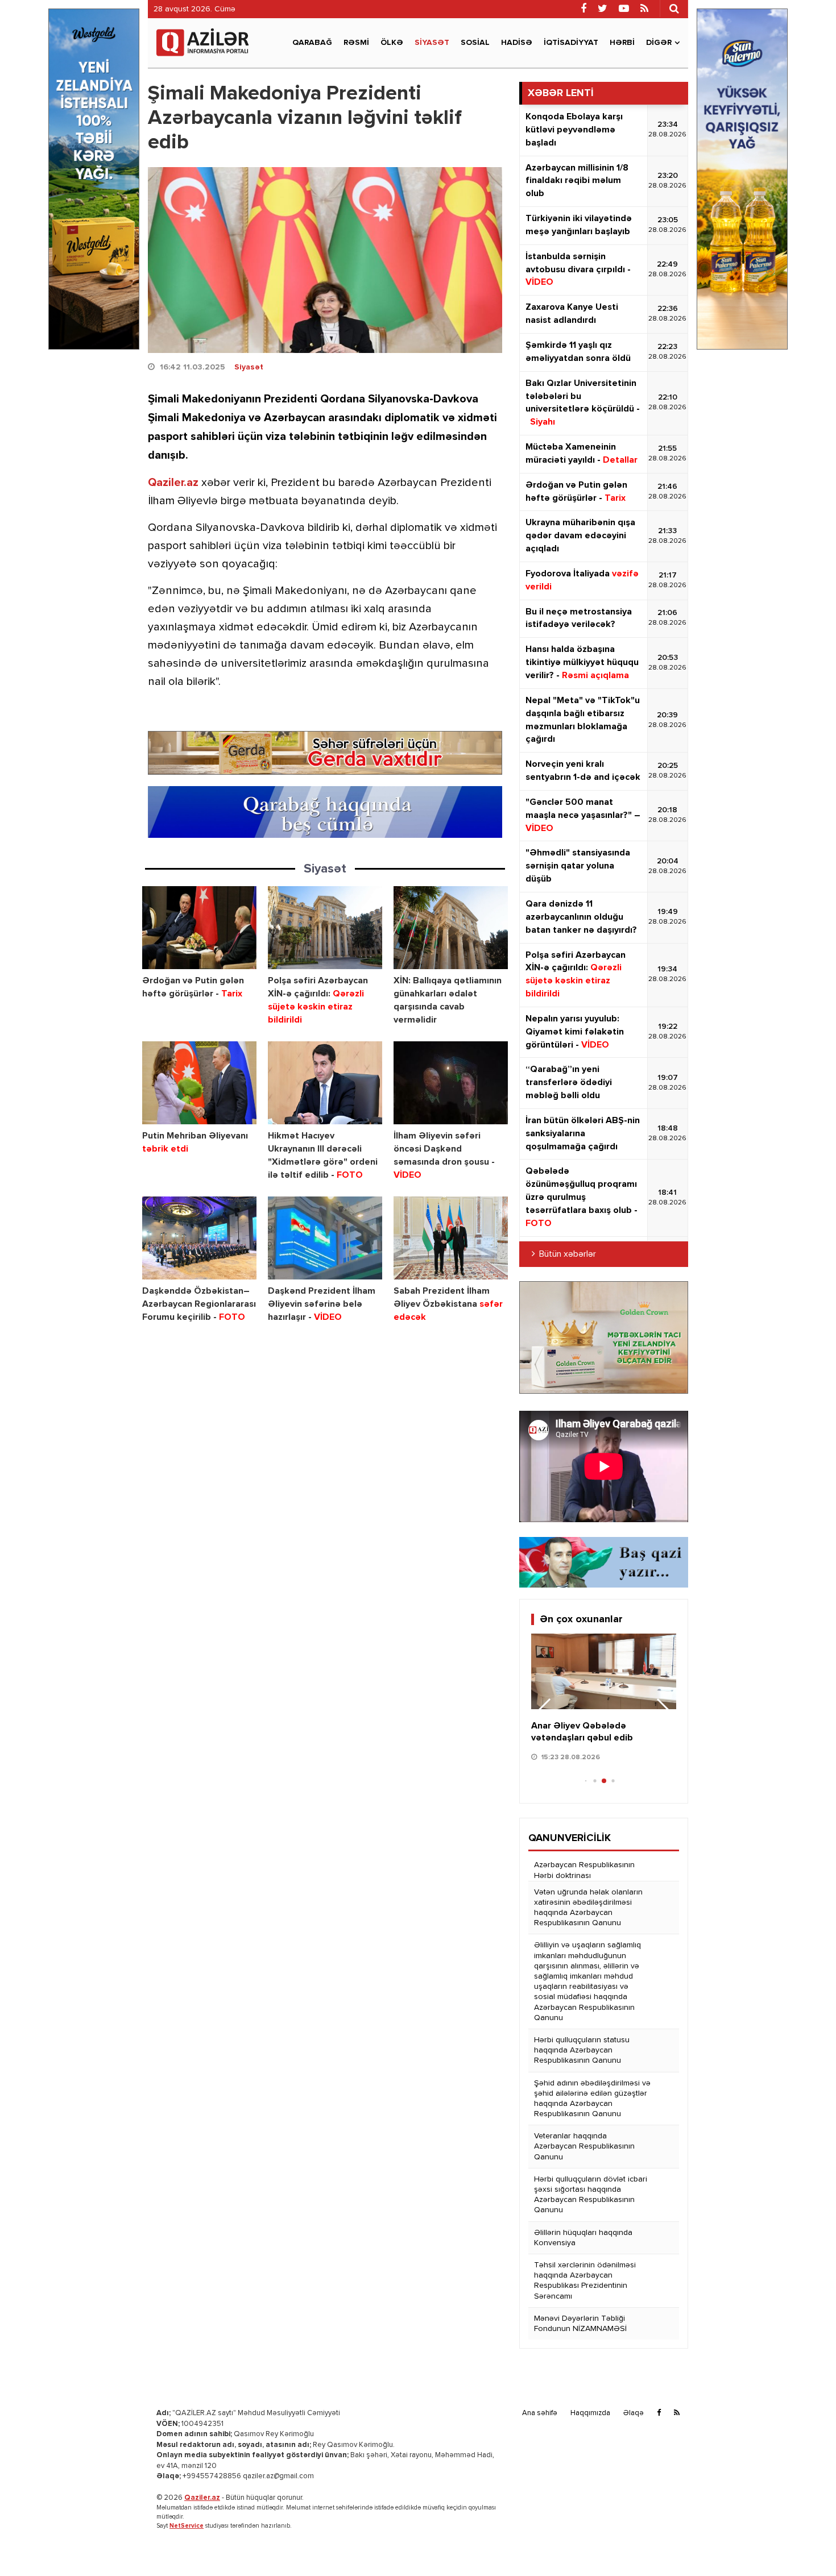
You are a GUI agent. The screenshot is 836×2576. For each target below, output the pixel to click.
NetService (187, 2526)
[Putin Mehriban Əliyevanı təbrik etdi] (199, 1083)
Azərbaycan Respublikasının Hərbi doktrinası (584, 1870)
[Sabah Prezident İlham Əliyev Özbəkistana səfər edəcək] (451, 1238)
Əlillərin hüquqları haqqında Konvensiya (583, 2238)
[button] (663, 1711)
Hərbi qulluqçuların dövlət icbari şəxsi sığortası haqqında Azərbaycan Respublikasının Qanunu (591, 2195)
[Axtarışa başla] (674, 9)
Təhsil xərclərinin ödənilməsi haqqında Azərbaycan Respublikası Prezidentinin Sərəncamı (585, 2281)
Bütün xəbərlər (568, 1254)
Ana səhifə (540, 2413)
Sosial (475, 43)
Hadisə (517, 43)
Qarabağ (312, 43)
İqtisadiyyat (571, 43)
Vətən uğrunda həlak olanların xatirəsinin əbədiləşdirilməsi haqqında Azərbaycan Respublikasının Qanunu (588, 1908)
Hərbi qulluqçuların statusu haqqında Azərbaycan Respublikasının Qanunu (582, 2050)
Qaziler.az (173, 483)
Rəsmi (356, 43)
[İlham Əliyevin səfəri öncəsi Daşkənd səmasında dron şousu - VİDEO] (451, 1083)
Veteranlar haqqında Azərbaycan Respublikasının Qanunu (584, 2146)
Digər (659, 43)
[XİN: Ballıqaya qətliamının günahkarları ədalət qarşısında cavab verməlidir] (451, 928)
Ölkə (392, 43)
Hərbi (622, 43)
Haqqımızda (590, 2413)
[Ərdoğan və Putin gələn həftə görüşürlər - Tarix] (199, 928)
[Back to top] (804, 2544)
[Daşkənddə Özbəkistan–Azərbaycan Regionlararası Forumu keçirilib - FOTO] (199, 1238)
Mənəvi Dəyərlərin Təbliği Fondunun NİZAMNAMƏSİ (580, 2324)
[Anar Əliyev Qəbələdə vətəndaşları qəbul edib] (604, 1672)
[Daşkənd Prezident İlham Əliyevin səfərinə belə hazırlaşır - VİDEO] (325, 1238)
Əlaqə (634, 2413)
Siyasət (432, 43)
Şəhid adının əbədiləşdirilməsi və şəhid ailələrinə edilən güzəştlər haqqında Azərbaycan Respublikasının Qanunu (592, 2099)
